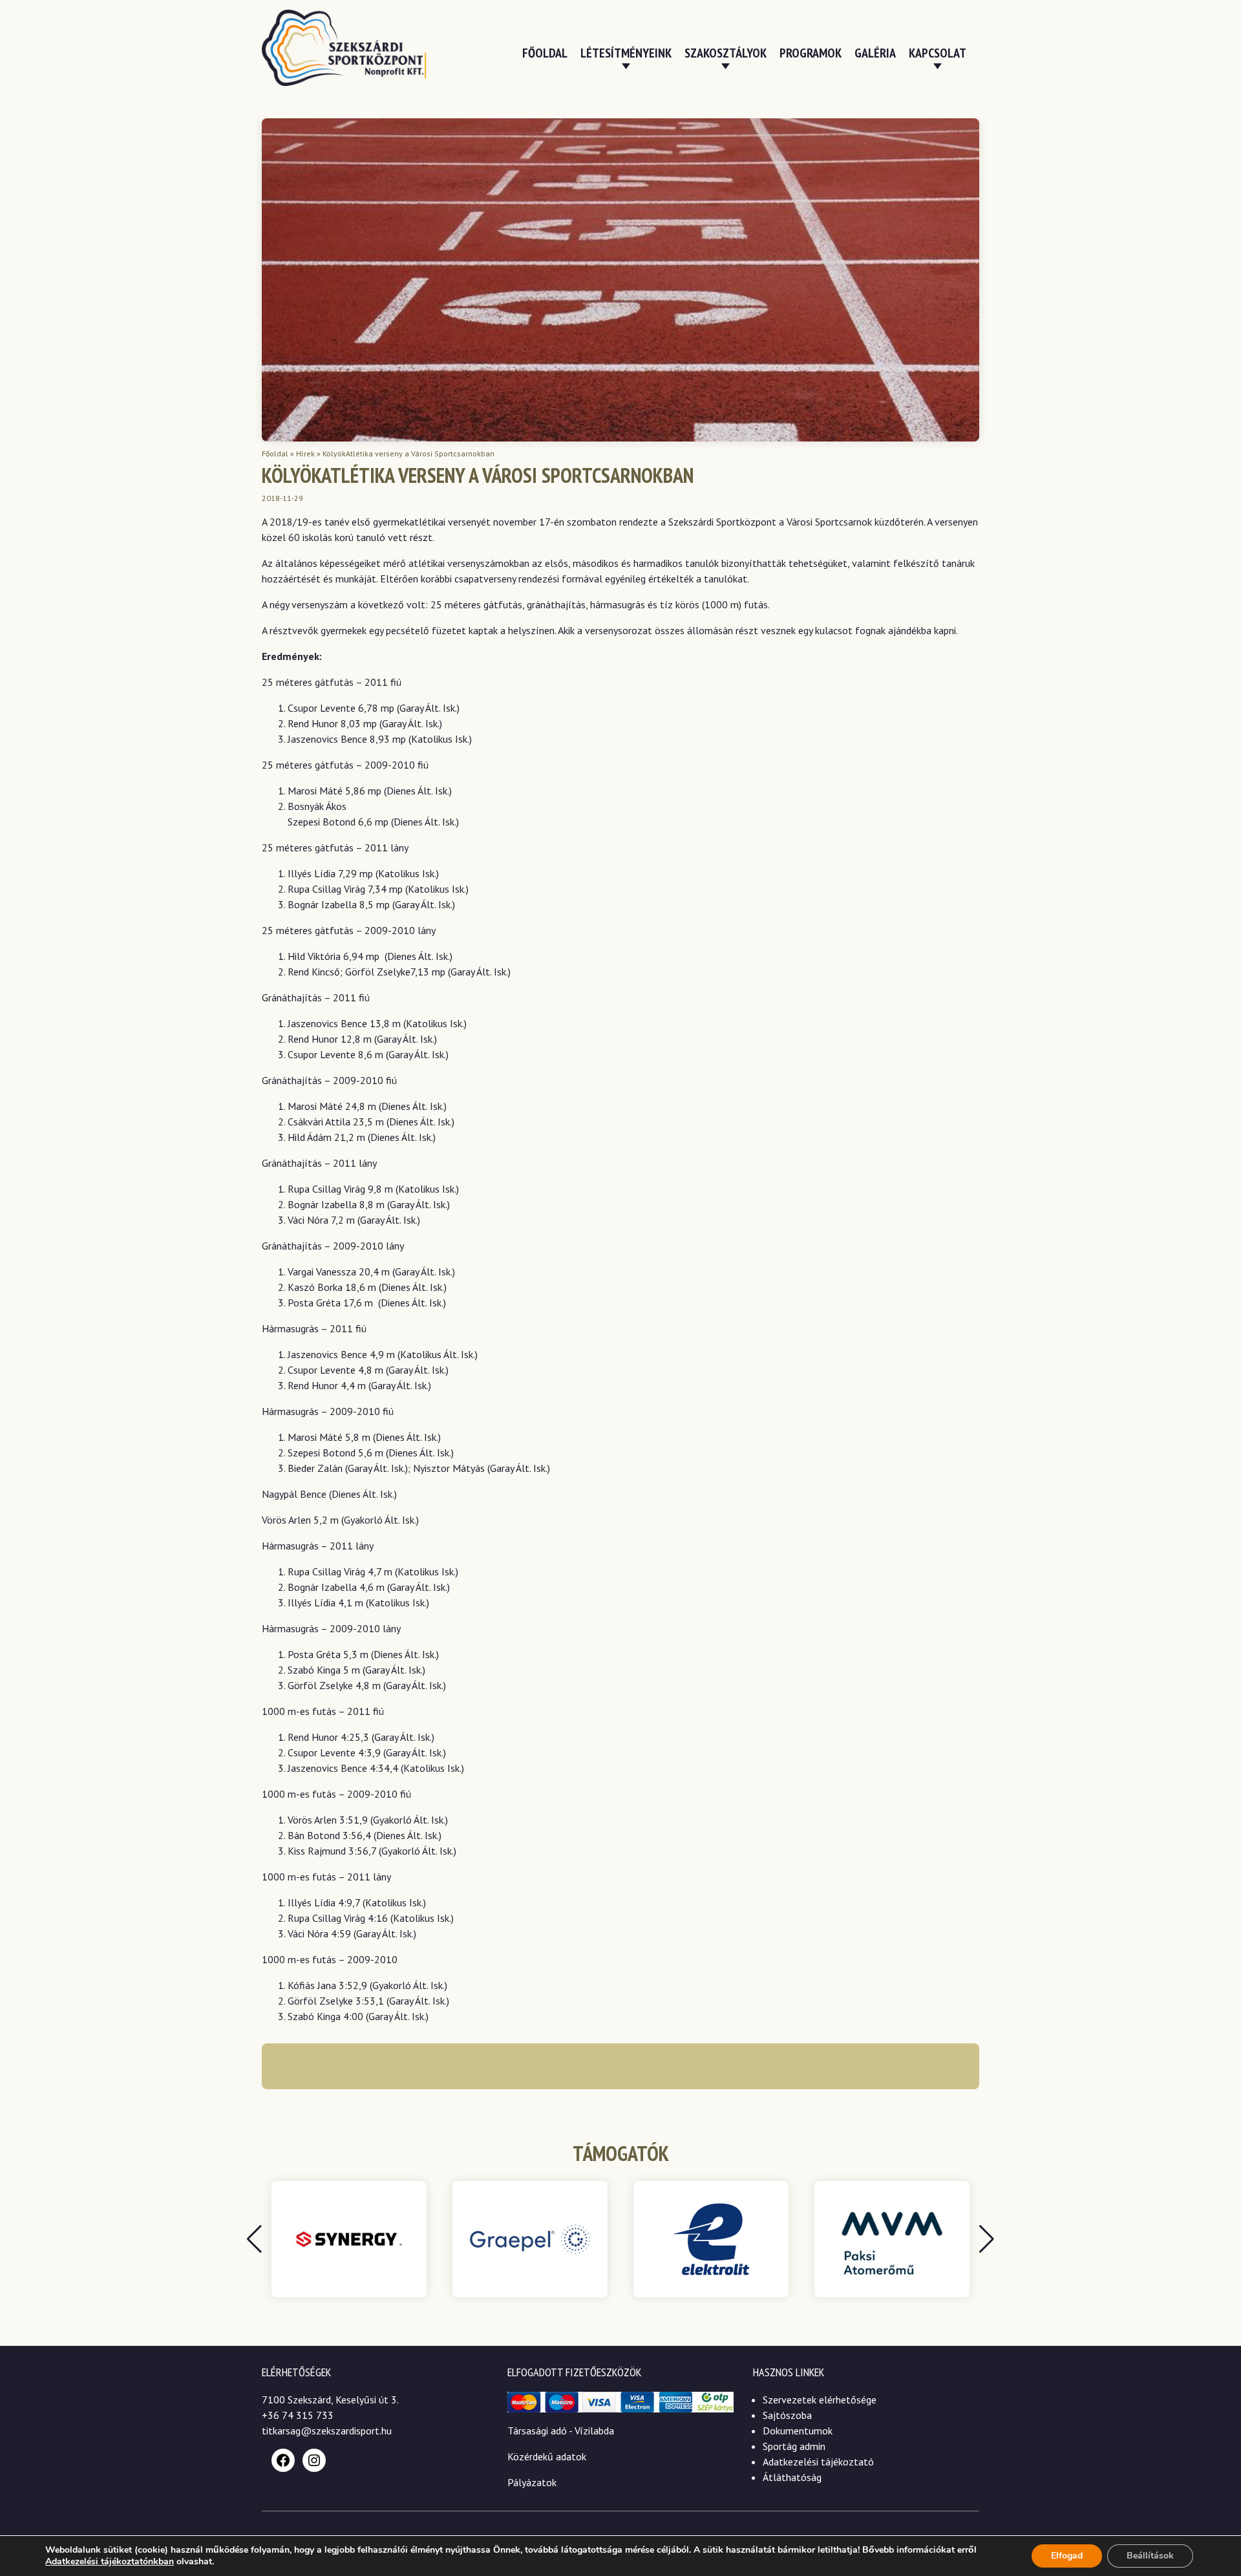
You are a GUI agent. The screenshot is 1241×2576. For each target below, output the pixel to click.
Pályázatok (532, 2482)
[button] (987, 2239)
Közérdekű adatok (547, 2456)
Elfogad (1067, 2556)
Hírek (305, 453)
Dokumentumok (798, 2431)
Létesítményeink (626, 53)
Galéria (875, 53)
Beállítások (1150, 2556)
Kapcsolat (938, 53)
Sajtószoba (787, 2415)
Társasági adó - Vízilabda (561, 2431)
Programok (811, 53)
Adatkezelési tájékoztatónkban (110, 2561)
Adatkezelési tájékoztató (818, 2462)
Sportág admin (794, 2446)
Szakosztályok (726, 53)
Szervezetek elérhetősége (820, 2400)
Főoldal (545, 53)
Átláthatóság (792, 2477)
